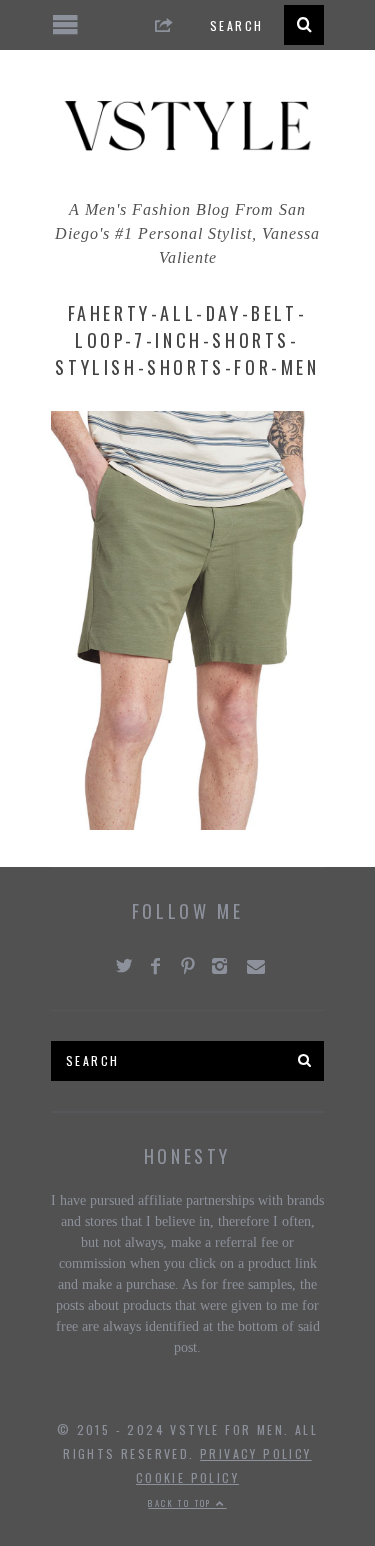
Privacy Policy (256, 1453)
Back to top (182, 1503)
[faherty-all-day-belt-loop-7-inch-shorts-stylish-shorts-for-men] (187, 824)
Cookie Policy (187, 1477)
